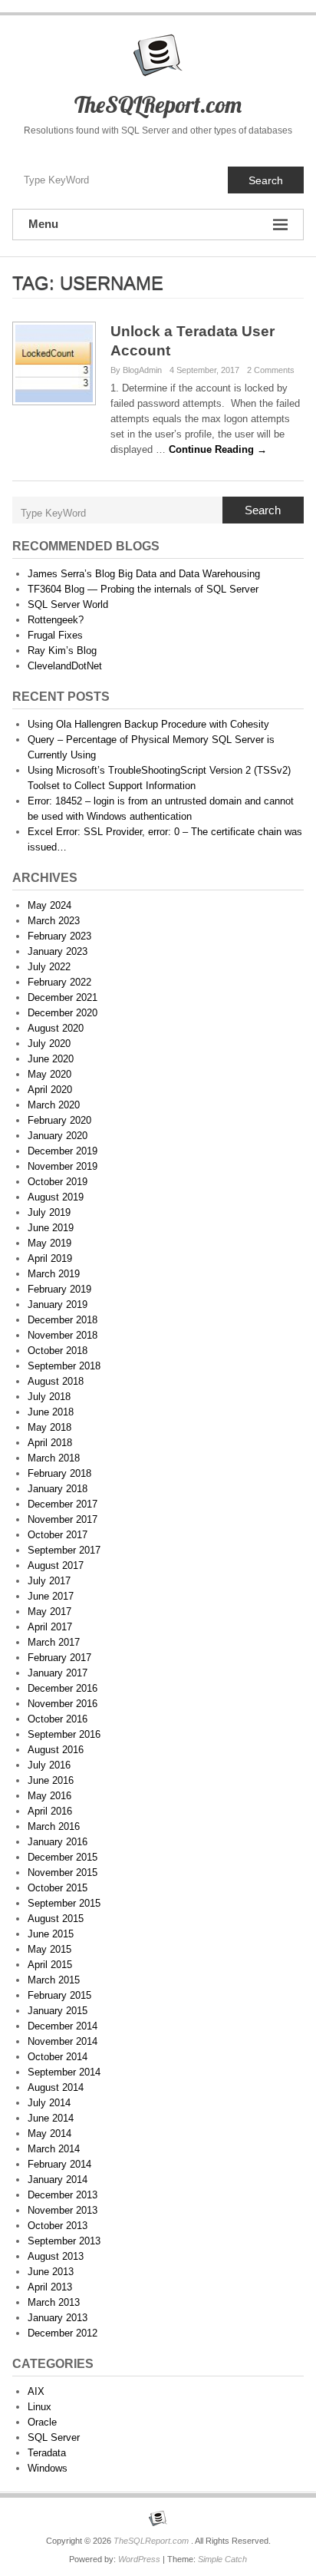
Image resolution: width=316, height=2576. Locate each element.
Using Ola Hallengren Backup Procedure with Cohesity (148, 724)
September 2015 (64, 1903)
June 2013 (51, 2272)
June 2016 (51, 1780)
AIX (36, 2391)
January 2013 (58, 2318)
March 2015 (54, 1980)
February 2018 (59, 1473)
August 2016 (56, 1750)
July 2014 (49, 2103)
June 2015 (51, 1934)
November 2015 (63, 1873)
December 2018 (63, 1320)
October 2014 (58, 2057)
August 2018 (56, 1381)
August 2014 (56, 2087)
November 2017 (63, 1519)
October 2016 (58, 1719)
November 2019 (63, 1166)
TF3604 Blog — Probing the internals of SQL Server (143, 589)
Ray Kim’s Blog (62, 651)
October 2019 (58, 1182)
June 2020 (51, 1059)
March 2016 (54, 1826)
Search (266, 180)
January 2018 (58, 1489)
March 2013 (54, 2302)
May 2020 (49, 1074)
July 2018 (49, 1397)
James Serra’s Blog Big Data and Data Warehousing (144, 574)
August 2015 (56, 1919)
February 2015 (59, 1995)
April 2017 (50, 1627)
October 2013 (58, 2226)
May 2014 (49, 2133)
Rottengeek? (56, 620)
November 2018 (63, 1335)
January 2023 (58, 951)
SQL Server (54, 2437)
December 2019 (63, 1151)
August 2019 (56, 1197)
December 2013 (63, 2195)
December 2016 (63, 1688)
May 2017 (49, 1612)
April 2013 (50, 2287)
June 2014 (51, 2118)
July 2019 (49, 1212)
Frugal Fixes (55, 635)
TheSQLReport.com (158, 104)
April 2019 (50, 1258)
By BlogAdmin (136, 370)
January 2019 (58, 1305)
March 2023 (54, 921)
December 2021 (63, 997)
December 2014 (63, 2026)
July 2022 (49, 967)
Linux (39, 2407)
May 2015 (49, 1949)
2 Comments (271, 370)
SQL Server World (68, 604)
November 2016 (63, 1704)
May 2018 (49, 1427)
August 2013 (56, 2256)
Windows (48, 2468)
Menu (43, 224)
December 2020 (63, 1013)
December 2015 (63, 1857)
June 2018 (51, 1412)
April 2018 (50, 1443)
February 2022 (59, 982)
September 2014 (64, 2072)
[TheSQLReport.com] (158, 2518)
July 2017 (49, 1581)
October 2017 (58, 1535)
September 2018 (64, 1366)
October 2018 (58, 1351)
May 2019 (49, 1243)
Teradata (47, 2453)
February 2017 (59, 1658)
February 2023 (59, 936)
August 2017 (56, 1565)
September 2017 (64, 1550)
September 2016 (64, 1734)
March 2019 (54, 1274)
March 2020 (54, 1105)
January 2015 (58, 2011)
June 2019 (51, 1228)
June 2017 (51, 1596)
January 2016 (58, 1842)
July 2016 (49, 1765)
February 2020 (59, 1120)
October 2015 (58, 1888)
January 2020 (58, 1136)
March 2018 (54, 1458)
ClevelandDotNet (65, 666)
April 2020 (50, 1090)
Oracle (42, 2422)
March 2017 (54, 1642)
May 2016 (49, 1796)
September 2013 (64, 2241)
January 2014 (58, 2180)
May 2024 (49, 905)
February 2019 (59, 1289)
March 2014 (54, 2149)
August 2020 (56, 1028)
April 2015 (50, 1965)
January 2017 (58, 1673)
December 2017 (63, 1504)
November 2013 (63, 2210)
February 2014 (59, 2164)
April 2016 (50, 1811)
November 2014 (63, 2041)
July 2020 (49, 1044)
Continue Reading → (218, 449)
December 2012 (63, 2333)
